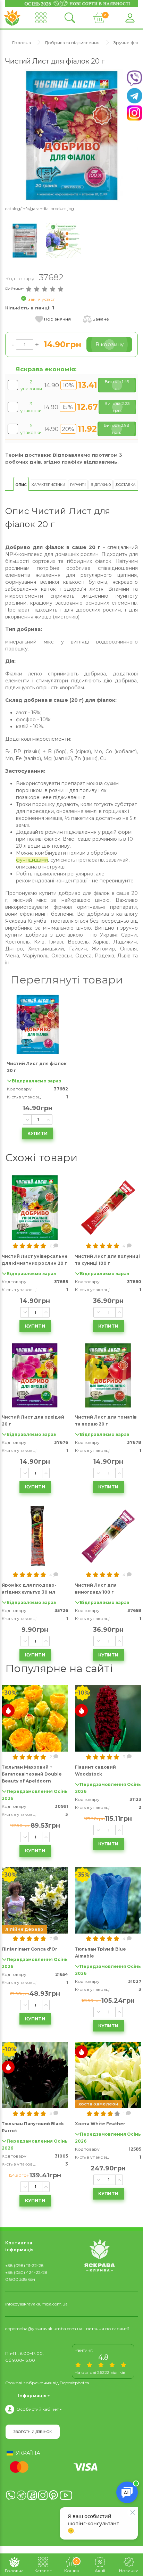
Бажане (101, 319)
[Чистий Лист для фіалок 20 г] (71, 135)
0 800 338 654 (20, 2279)
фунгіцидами (32, 860)
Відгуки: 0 (101, 485)
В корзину (110, 344)
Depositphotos (74, 2383)
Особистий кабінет (37, 2409)
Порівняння (57, 319)
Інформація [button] (32, 2395)
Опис (21, 485)
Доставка (125, 485)
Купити (37, 1133)
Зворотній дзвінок (33, 2432)
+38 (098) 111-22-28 (24, 2265)
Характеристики (48, 485)
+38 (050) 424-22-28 (26, 2272)
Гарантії (78, 485)
